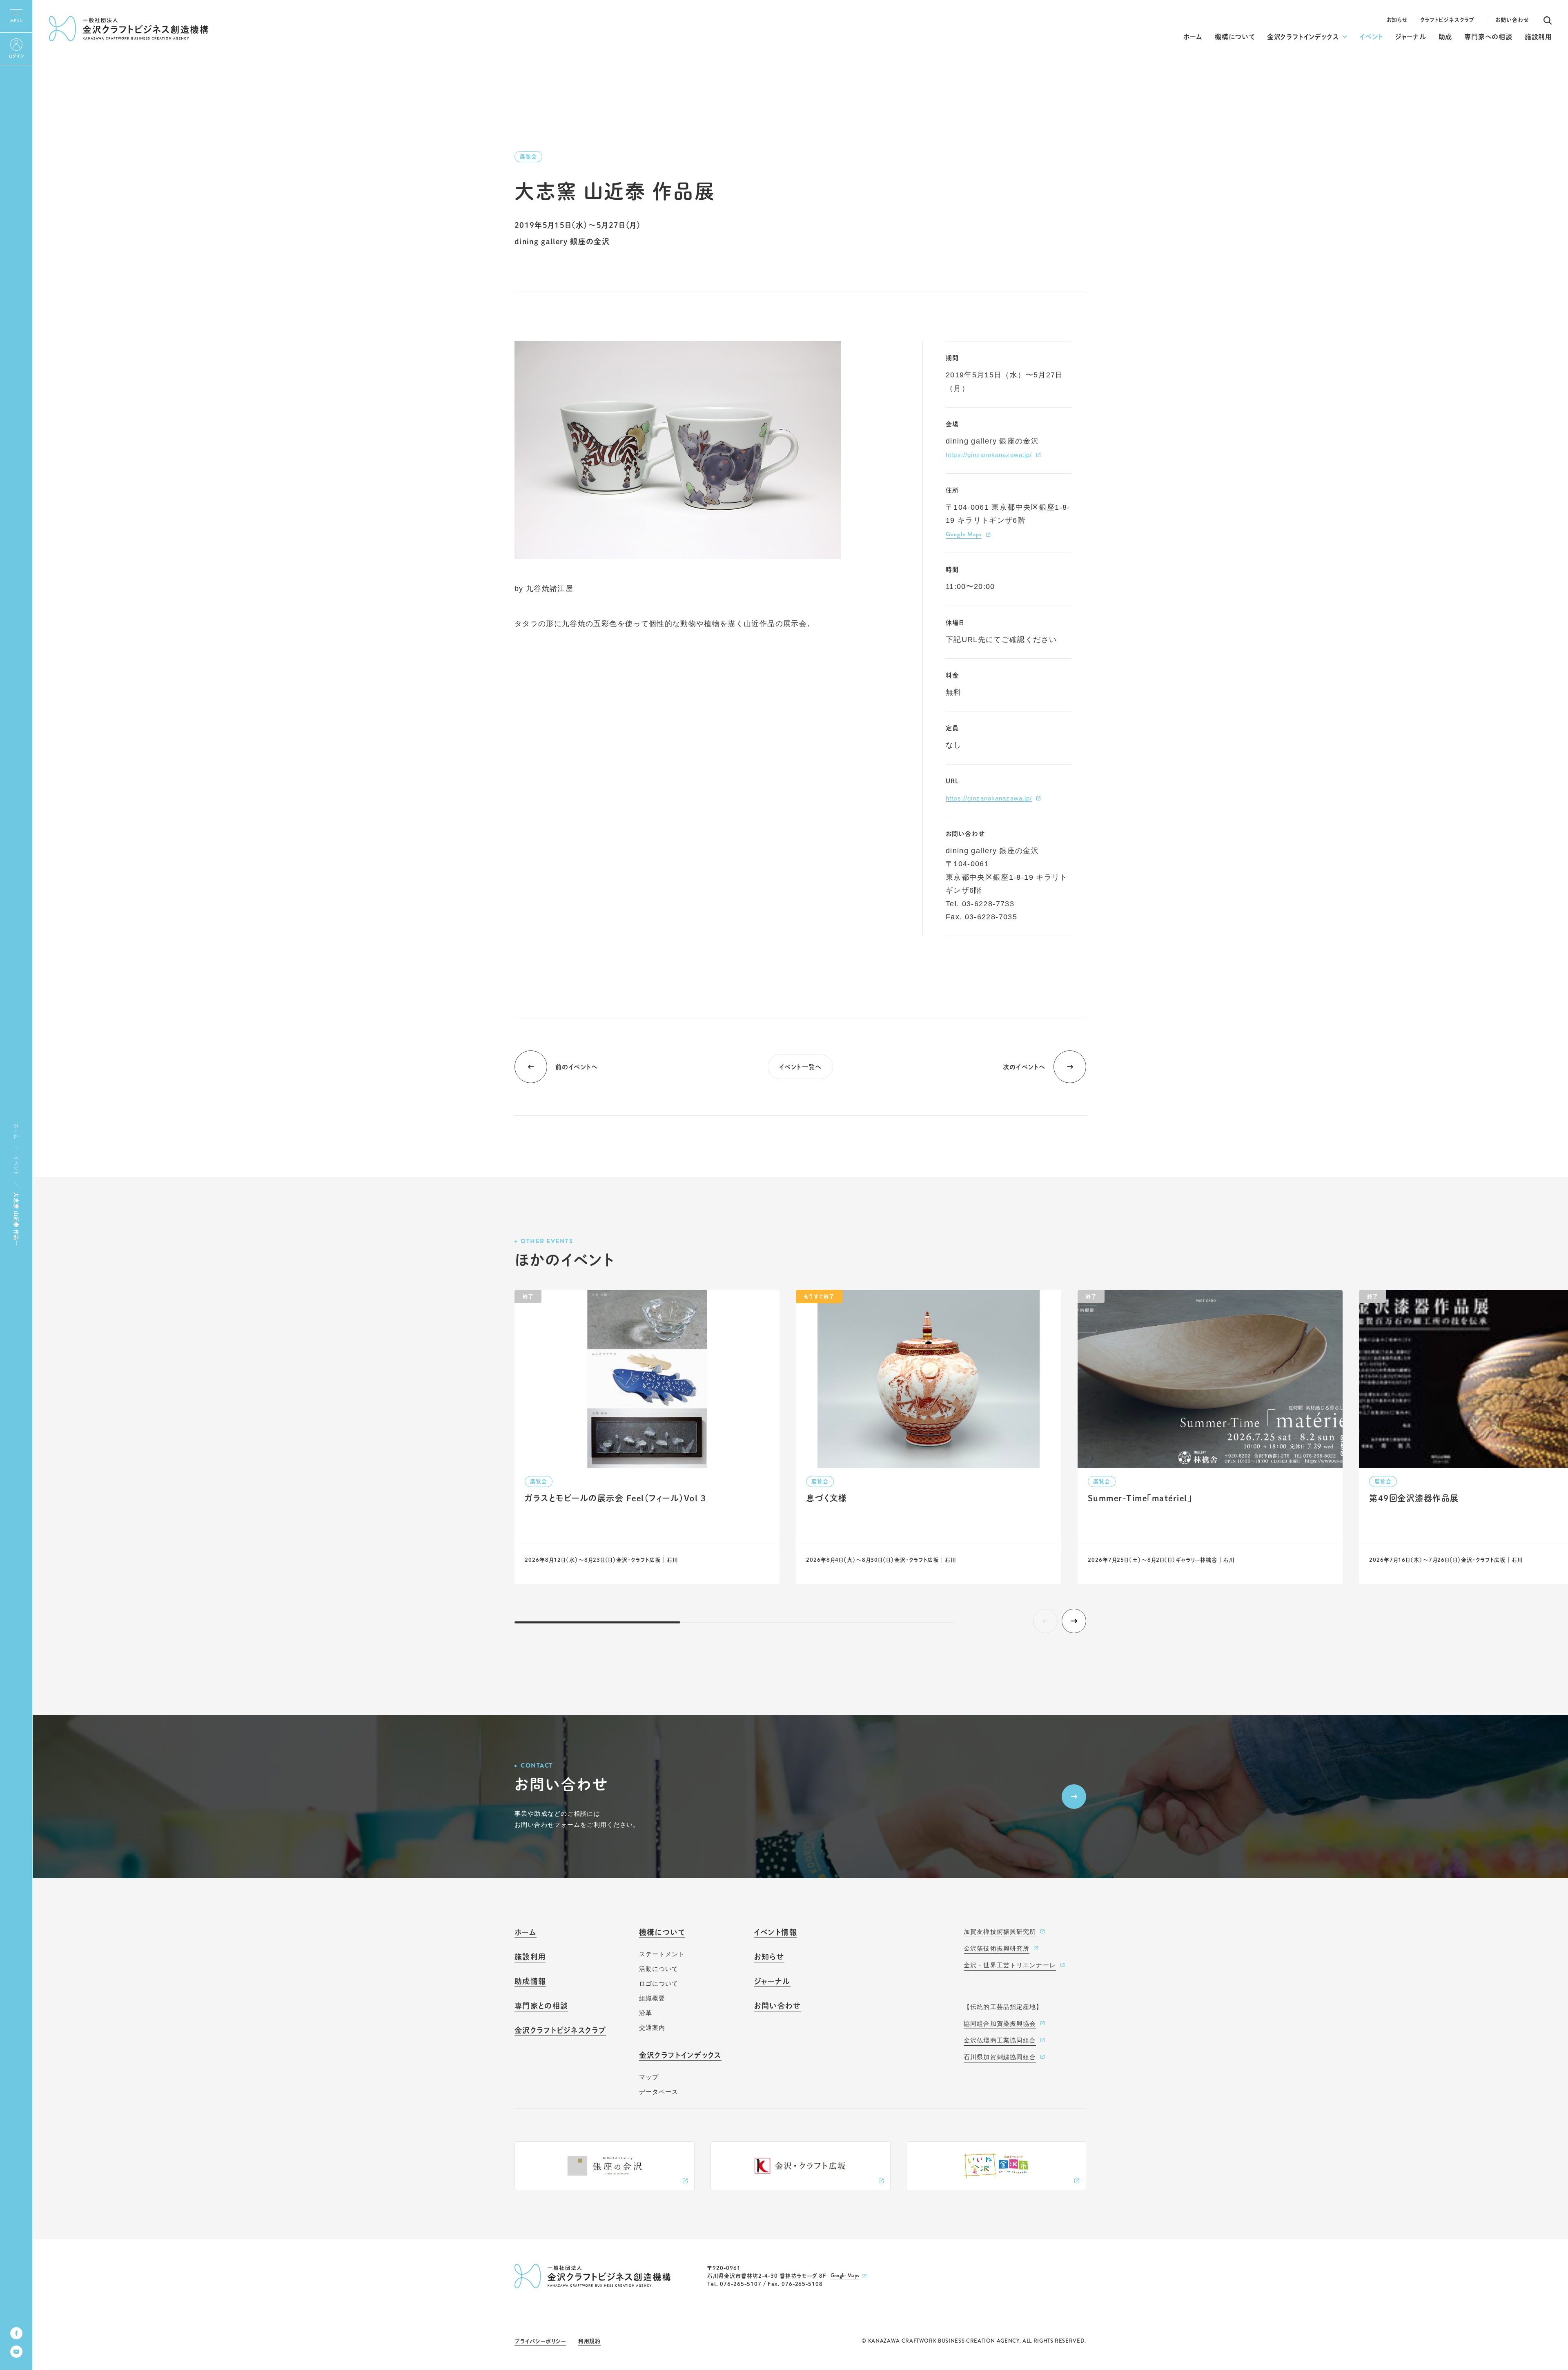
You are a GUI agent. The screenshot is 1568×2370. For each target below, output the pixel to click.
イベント (16, 1165)
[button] (1074, 1621)
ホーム (16, 1131)
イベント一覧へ (800, 1067)
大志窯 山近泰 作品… (16, 1219)
